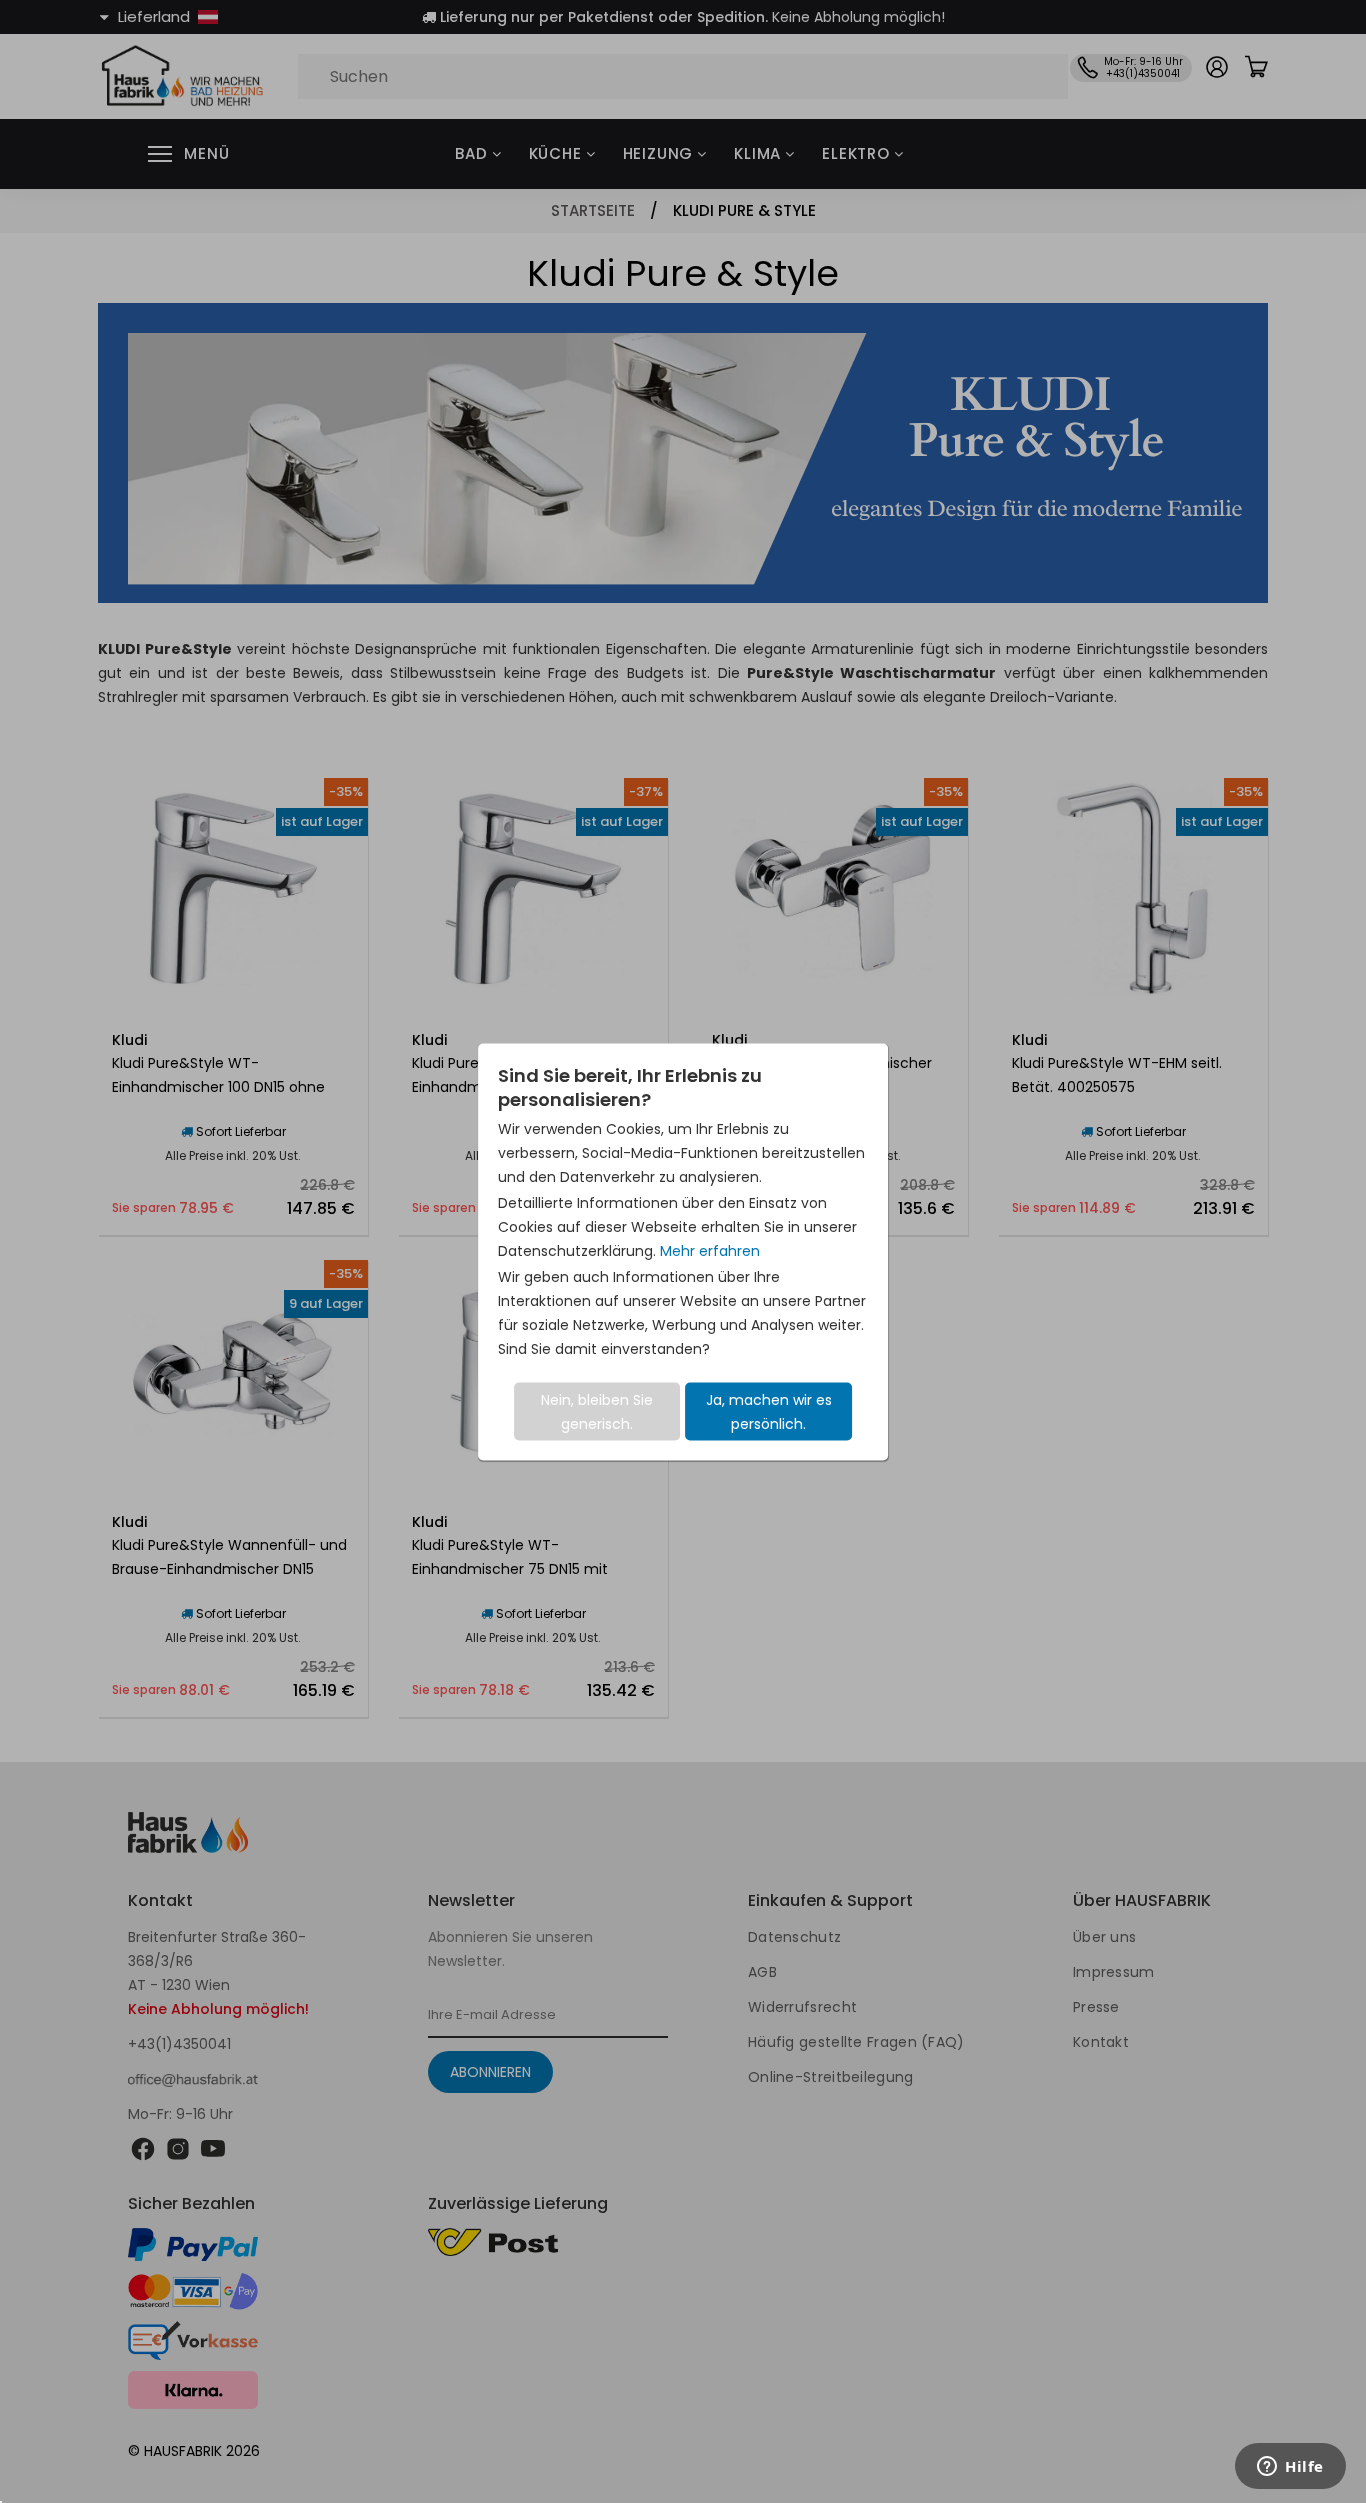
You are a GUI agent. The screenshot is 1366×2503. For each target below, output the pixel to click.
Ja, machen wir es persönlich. (769, 1411)
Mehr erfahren (710, 1250)
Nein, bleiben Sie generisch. (597, 1411)
